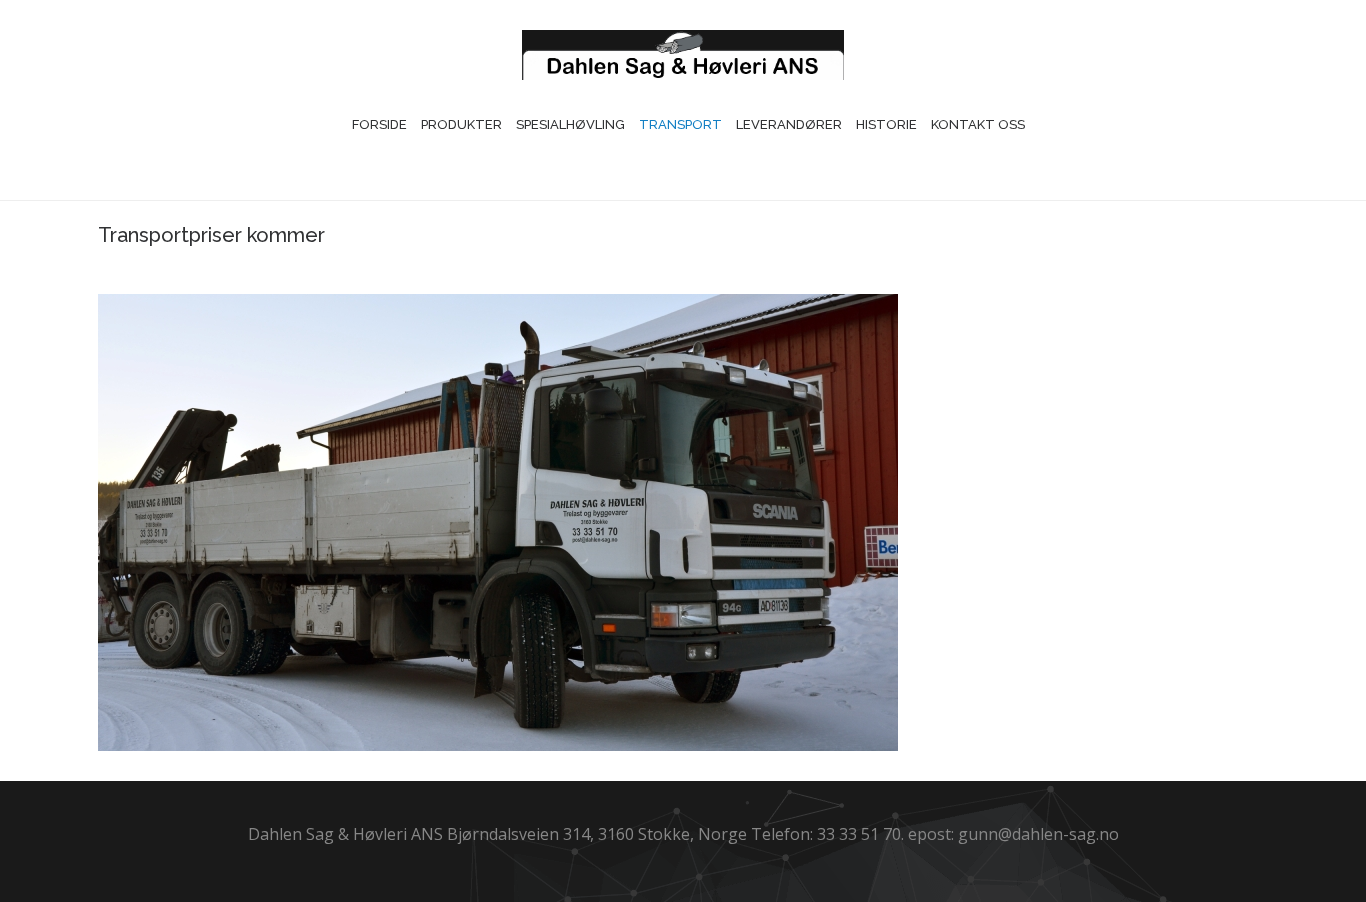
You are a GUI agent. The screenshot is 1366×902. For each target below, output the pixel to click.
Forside (379, 124)
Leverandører (789, 124)
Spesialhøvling (570, 124)
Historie (886, 124)
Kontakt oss (978, 124)
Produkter (461, 124)
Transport (680, 124)
